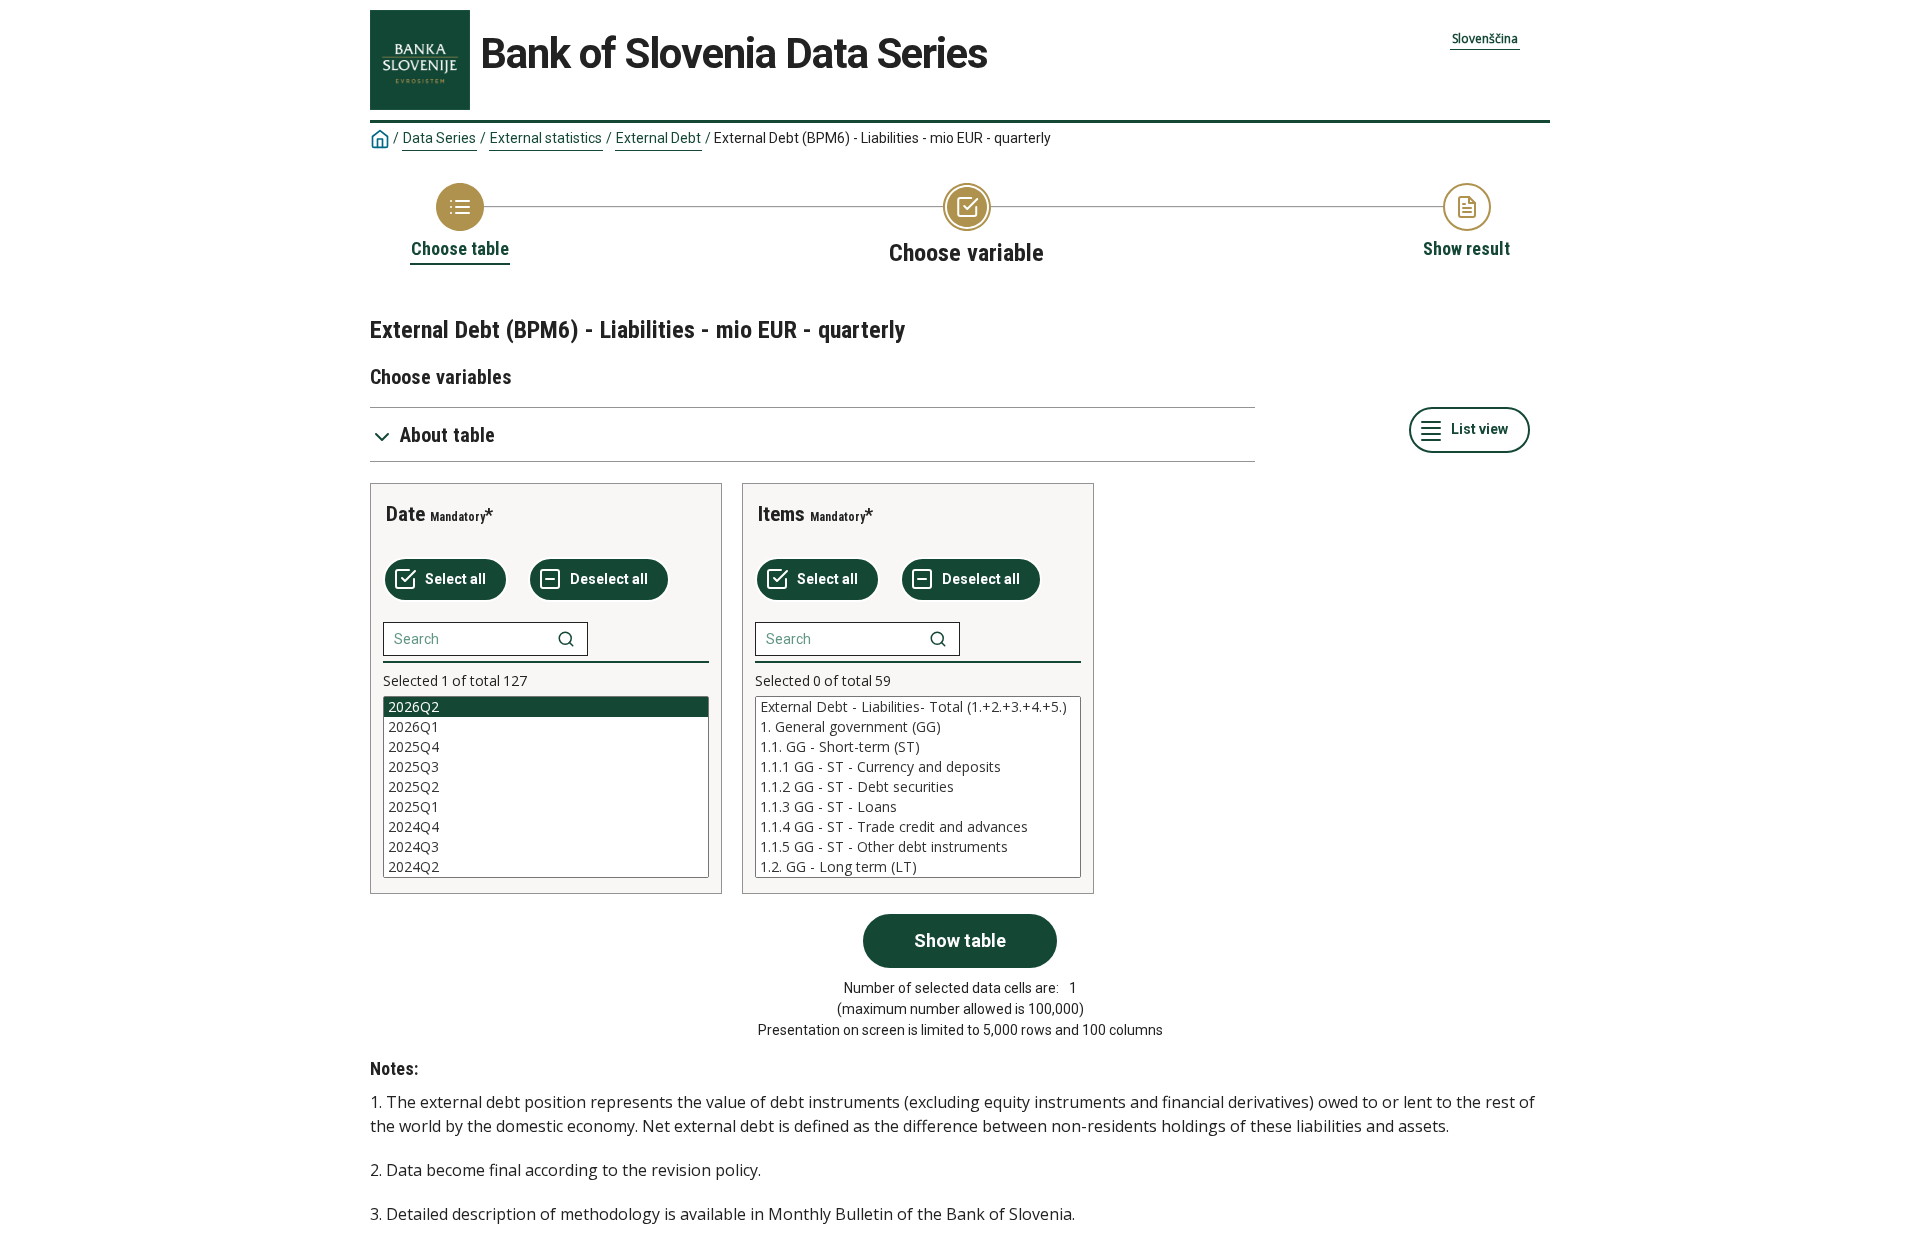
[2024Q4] (546, 827)
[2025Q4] (546, 747)
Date (405, 514)
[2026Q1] (546, 727)
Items (781, 514)
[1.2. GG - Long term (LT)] (918, 867)
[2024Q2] (546, 867)
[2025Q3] (546, 767)
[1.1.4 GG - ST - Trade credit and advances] (918, 827)
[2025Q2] (546, 787)
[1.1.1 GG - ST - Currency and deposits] (918, 767)
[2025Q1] (546, 807)
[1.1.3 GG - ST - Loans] (918, 807)
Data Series (439, 138)
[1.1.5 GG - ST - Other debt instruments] (918, 847)
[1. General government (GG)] (918, 727)
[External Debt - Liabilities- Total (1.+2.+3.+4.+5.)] (918, 707)
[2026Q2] (546, 707)
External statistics (546, 138)
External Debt (658, 138)
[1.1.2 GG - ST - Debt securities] (918, 787)
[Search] (566, 639)
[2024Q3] (546, 847)
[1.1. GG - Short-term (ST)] (918, 747)
